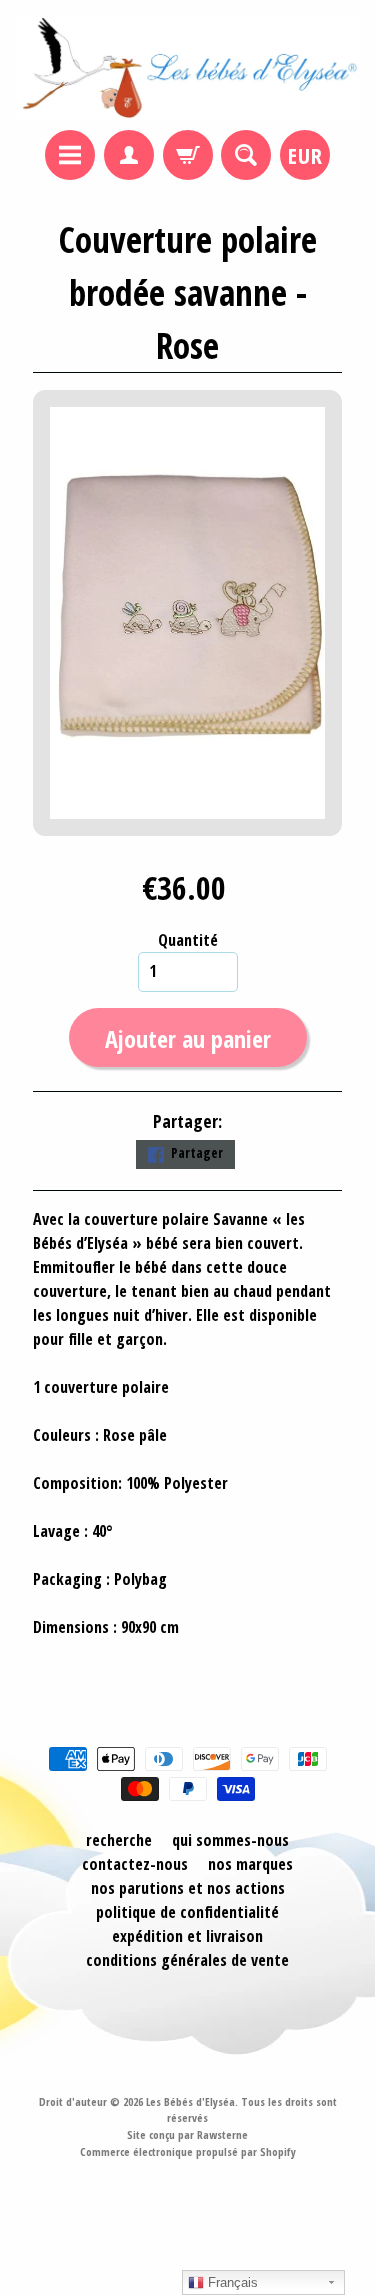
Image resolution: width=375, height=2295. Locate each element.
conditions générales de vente (187, 1960)
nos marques (250, 1864)
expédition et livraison (187, 1936)
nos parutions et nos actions (188, 1888)
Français (231, 2282)
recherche (119, 1840)
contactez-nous (135, 1864)
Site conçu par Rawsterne (187, 2134)
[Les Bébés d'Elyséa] (187, 68)
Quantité (188, 940)
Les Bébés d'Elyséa (190, 2101)
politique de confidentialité (187, 1912)
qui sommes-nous (230, 1840)
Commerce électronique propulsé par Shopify (188, 2151)
